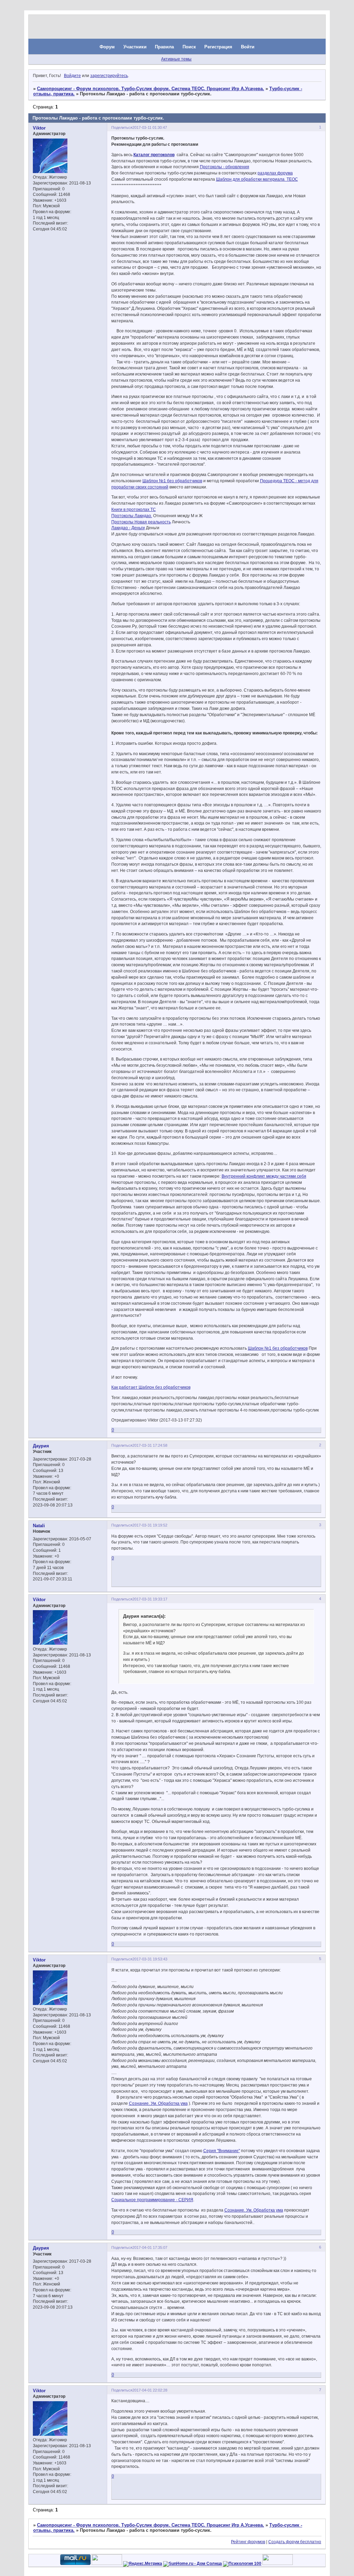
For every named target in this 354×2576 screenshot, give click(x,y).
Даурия (41, 1446)
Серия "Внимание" (222, 2151)
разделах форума (275, 173)
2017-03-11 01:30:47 (150, 127)
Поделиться (122, 127)
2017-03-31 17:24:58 (150, 1445)
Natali (39, 1526)
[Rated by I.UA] (107, 2564)
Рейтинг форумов (248, 2542)
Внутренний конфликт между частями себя (264, 1176)
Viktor (39, 128)
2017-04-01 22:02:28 (150, 2390)
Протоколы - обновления (225, 167)
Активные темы (176, 59)
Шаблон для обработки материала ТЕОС (257, 179)
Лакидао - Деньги (128, 528)
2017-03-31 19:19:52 (150, 1525)
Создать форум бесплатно (295, 2542)
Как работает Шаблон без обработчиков (151, 1387)
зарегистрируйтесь (109, 76)
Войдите (72, 76)
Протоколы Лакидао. (132, 516)
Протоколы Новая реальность (141, 522)
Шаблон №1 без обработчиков (172, 481)
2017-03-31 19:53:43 (150, 1959)
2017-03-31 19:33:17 (150, 1599)
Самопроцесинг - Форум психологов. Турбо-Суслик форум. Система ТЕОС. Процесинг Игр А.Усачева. (151, 89)
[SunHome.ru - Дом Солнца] (193, 2564)
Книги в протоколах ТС (134, 510)
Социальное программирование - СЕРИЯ (152, 2200)
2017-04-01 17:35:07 (150, 2247)
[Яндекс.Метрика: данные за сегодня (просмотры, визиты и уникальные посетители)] (143, 2564)
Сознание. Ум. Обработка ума (158, 2103)
